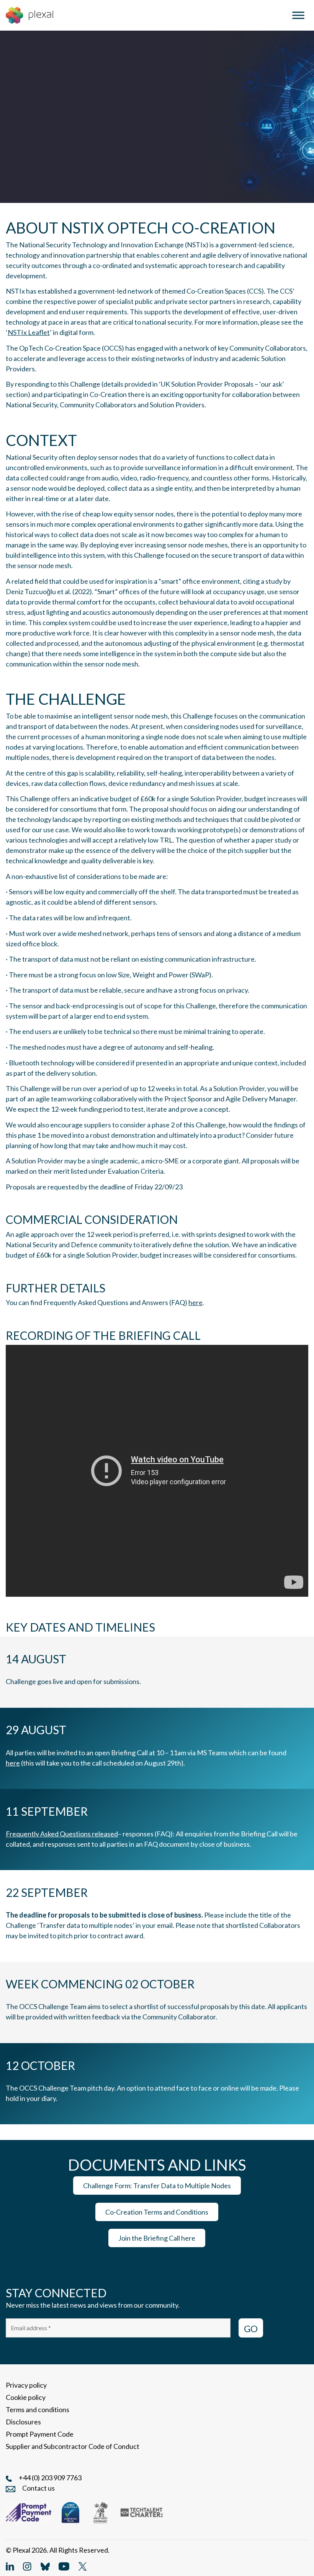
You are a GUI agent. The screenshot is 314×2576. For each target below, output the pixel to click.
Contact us (38, 2488)
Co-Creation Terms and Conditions (157, 2212)
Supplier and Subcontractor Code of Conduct (73, 2446)
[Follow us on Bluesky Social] (45, 2566)
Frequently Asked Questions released (62, 1834)
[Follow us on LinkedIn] (10, 2566)
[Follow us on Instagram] (27, 2566)
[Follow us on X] (83, 2566)
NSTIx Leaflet (29, 332)
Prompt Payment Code (40, 2434)
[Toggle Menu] (298, 15)
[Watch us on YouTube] (64, 2566)
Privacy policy (26, 2385)
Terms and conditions (38, 2409)
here (195, 1302)
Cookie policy (26, 2397)
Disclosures (23, 2422)
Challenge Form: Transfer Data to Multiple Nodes (157, 2186)
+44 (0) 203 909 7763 (50, 2478)
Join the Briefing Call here (157, 2238)
